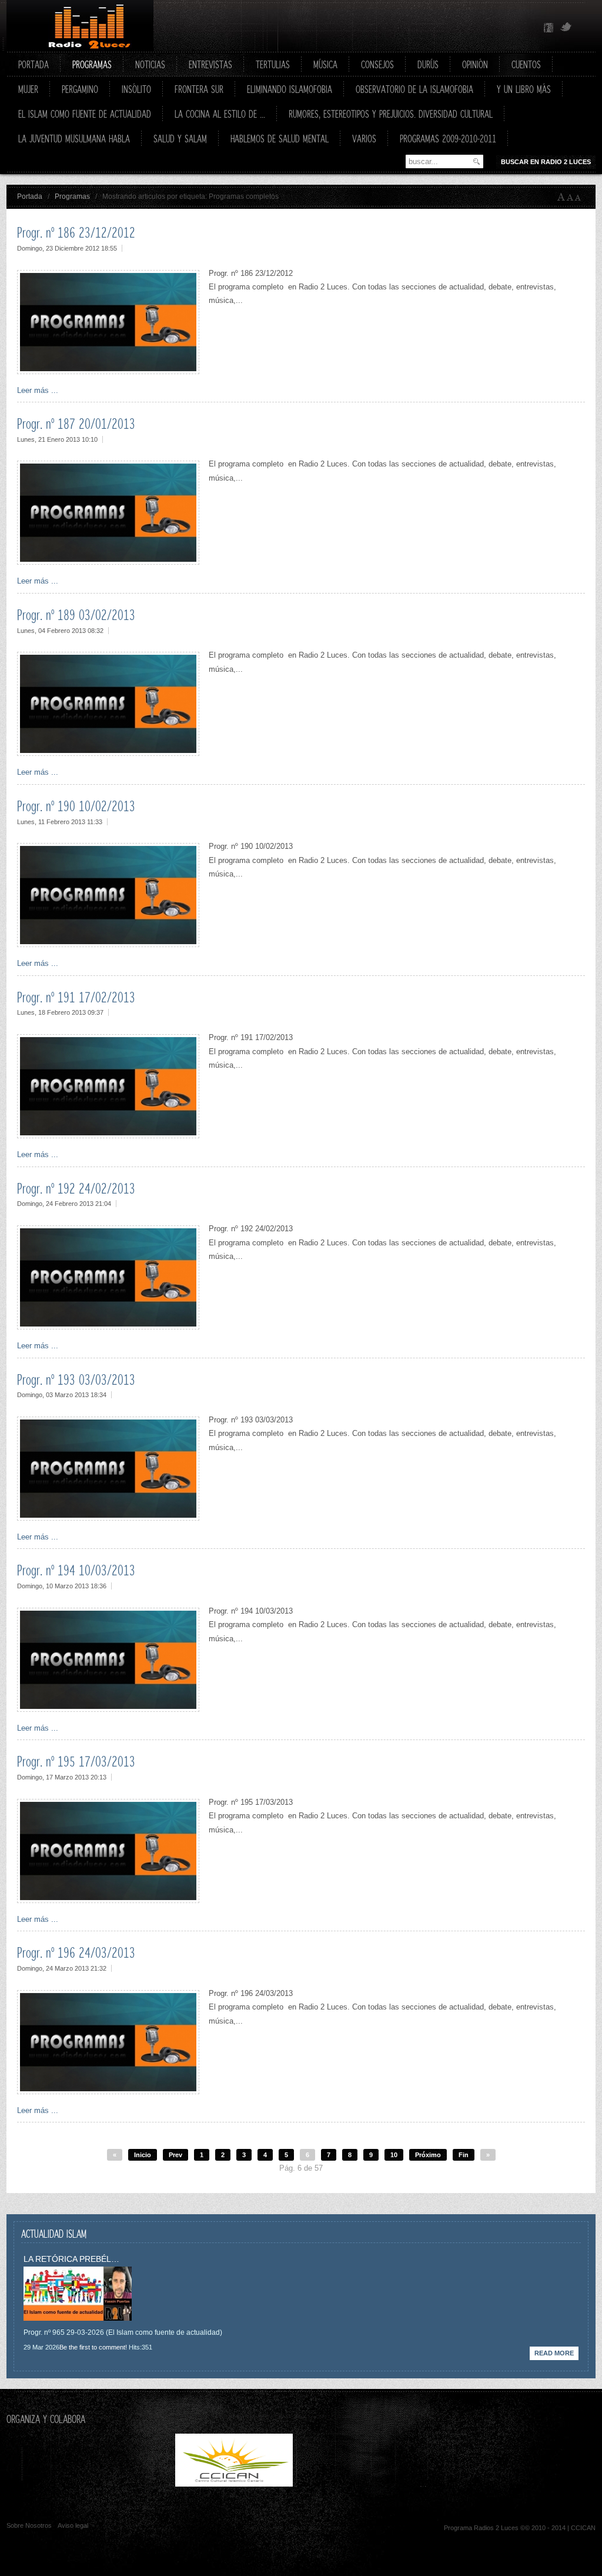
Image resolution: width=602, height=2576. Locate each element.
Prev (175, 2155)
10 (394, 2155)
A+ (561, 197)
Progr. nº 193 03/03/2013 (76, 1379)
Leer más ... (38, 390)
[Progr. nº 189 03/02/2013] (108, 753)
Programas (72, 196)
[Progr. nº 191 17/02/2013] (108, 1136)
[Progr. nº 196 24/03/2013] (108, 2092)
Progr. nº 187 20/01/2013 (76, 424)
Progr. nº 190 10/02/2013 (76, 806)
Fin (464, 2155)
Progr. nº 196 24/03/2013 (76, 1952)
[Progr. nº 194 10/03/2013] (108, 1709)
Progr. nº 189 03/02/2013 (76, 615)
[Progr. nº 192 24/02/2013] (108, 1327)
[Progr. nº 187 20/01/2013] (108, 562)
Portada (30, 196)
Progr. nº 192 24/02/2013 (76, 1188)
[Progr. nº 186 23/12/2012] (108, 371)
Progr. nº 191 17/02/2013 (76, 997)
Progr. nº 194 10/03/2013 (76, 1570)
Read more (554, 2353)
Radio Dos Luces (80, 26)
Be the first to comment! (93, 2347)
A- (580, 197)
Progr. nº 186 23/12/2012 (76, 232)
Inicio (143, 2155)
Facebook (549, 28)
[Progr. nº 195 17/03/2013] (108, 1900)
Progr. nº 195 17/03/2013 (76, 1761)
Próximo (428, 2155)
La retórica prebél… (71, 2259)
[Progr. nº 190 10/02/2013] (108, 944)
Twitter (566, 28)
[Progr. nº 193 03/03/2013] (108, 1518)
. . (357, 2484)
